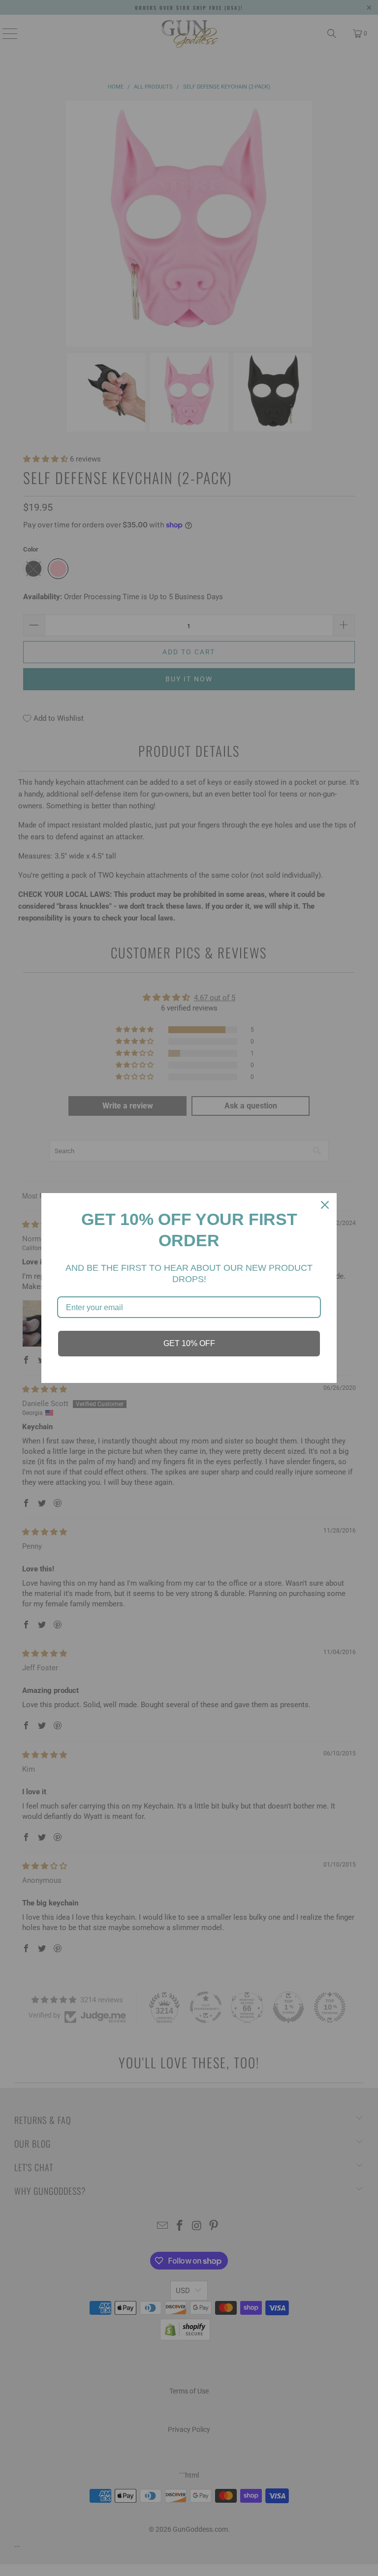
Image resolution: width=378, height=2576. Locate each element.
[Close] (325, 1205)
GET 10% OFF (189, 1343)
